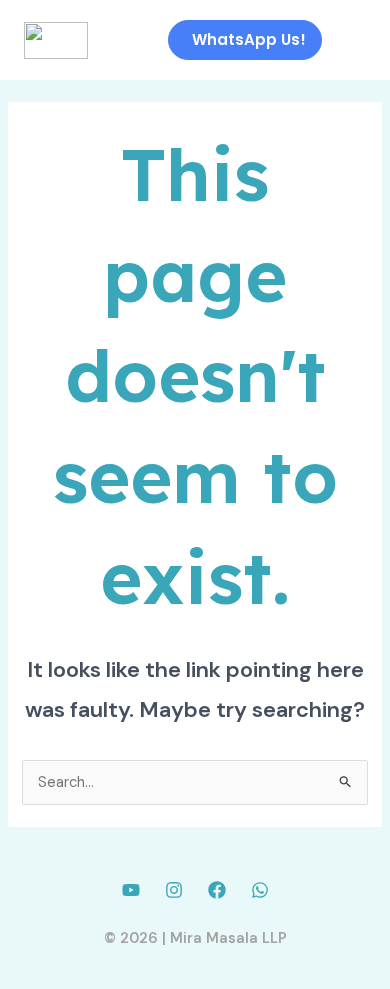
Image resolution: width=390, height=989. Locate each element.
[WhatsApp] (260, 890)
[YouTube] (131, 890)
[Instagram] (174, 890)
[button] (352, 40)
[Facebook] (217, 890)
